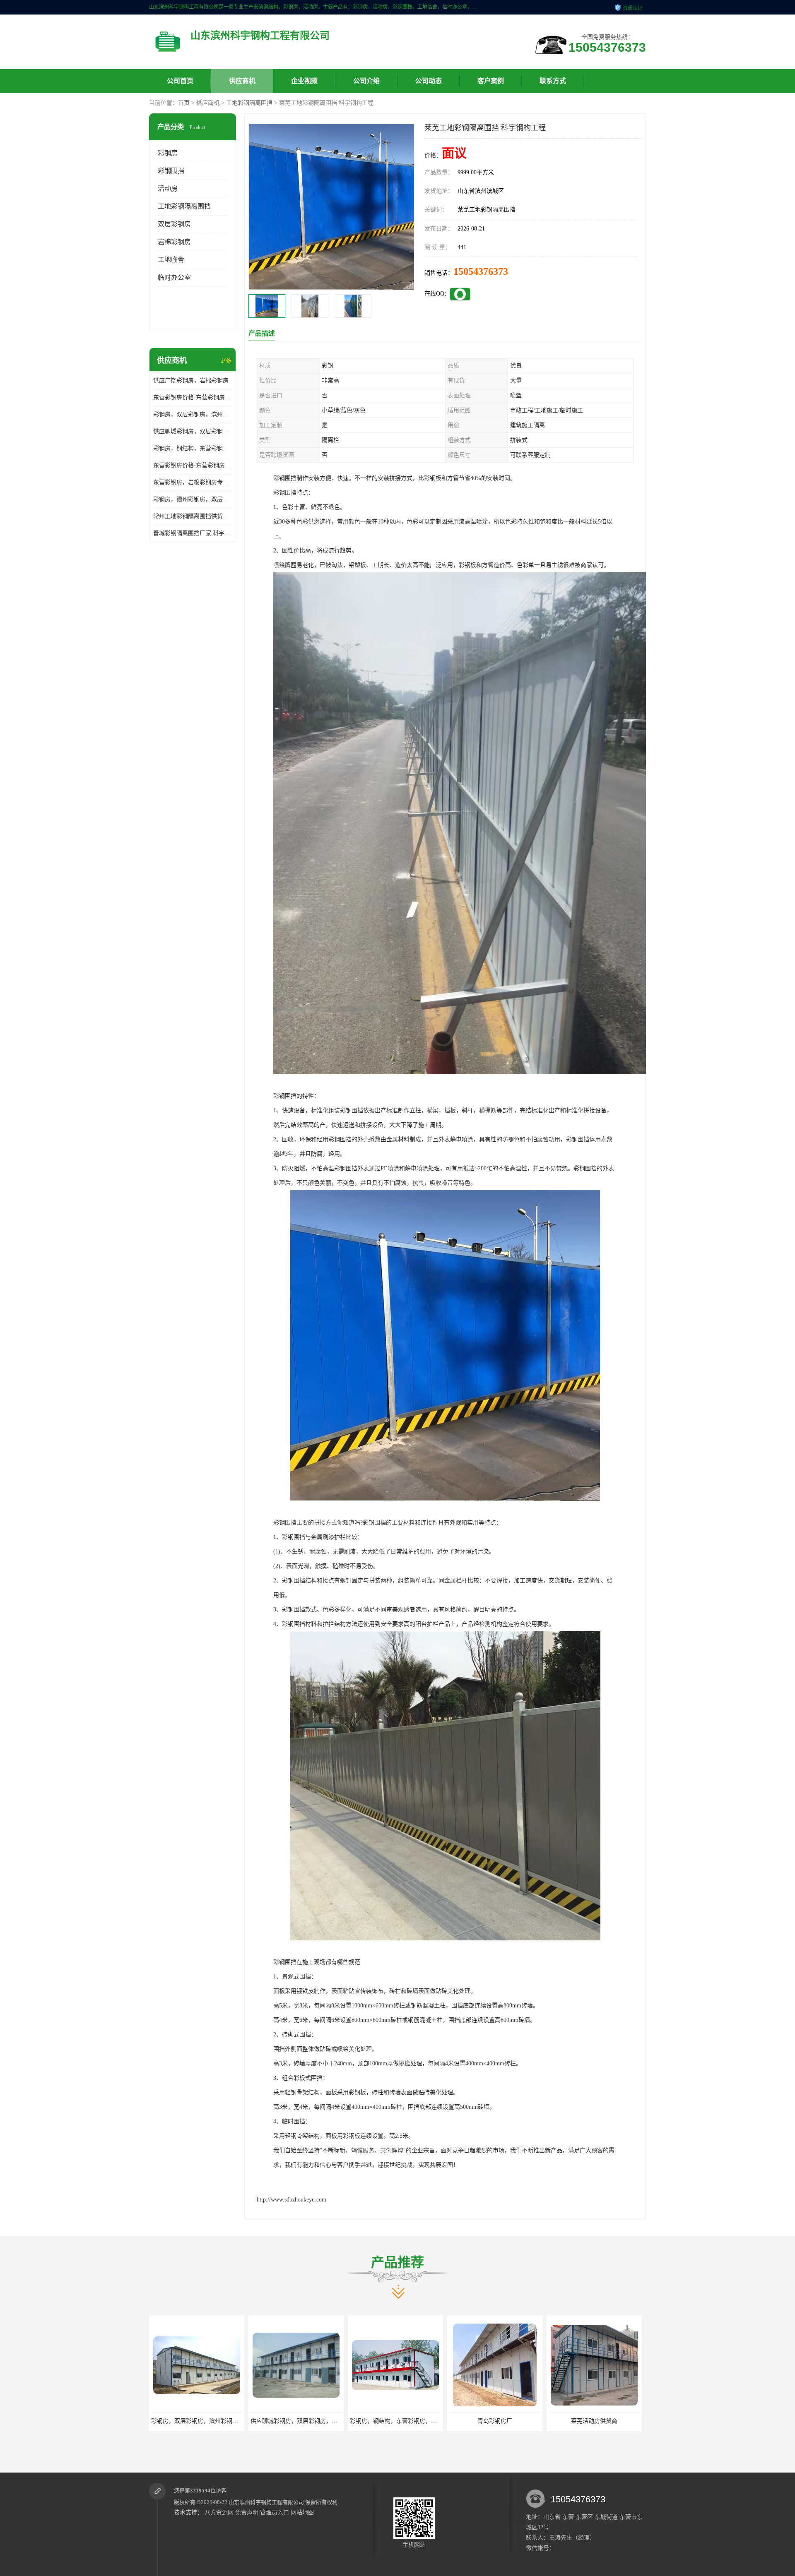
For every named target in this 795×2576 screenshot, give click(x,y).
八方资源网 (219, 2512)
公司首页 (180, 81)
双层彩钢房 (174, 224)
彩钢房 (168, 153)
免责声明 (247, 2512)
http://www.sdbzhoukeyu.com (291, 2200)
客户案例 (491, 81)
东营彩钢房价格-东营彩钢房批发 (193, 465)
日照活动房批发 (594, 2421)
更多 (226, 361)
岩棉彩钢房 (174, 242)
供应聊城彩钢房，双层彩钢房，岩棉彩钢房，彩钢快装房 (193, 431)
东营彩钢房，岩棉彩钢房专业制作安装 (193, 482)
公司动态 (429, 81)
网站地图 (302, 2512)
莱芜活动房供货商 (495, 2421)
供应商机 (242, 81)
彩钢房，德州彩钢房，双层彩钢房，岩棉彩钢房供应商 (193, 499)
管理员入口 (275, 2512)
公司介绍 (366, 81)
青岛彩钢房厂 (395, 2421)
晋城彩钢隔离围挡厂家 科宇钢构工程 (193, 533)
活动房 (168, 188)
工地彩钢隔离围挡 (249, 103)
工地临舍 (171, 260)
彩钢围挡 (171, 171)
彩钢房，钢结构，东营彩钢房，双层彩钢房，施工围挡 (193, 448)
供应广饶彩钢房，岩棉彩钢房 (191, 381)
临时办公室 (174, 277)
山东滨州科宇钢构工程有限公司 (266, 2502)
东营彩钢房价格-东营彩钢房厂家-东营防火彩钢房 (193, 397)
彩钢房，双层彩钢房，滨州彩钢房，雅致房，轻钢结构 (193, 414)
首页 (184, 103)
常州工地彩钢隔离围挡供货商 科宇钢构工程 (193, 516)
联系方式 (553, 81)
